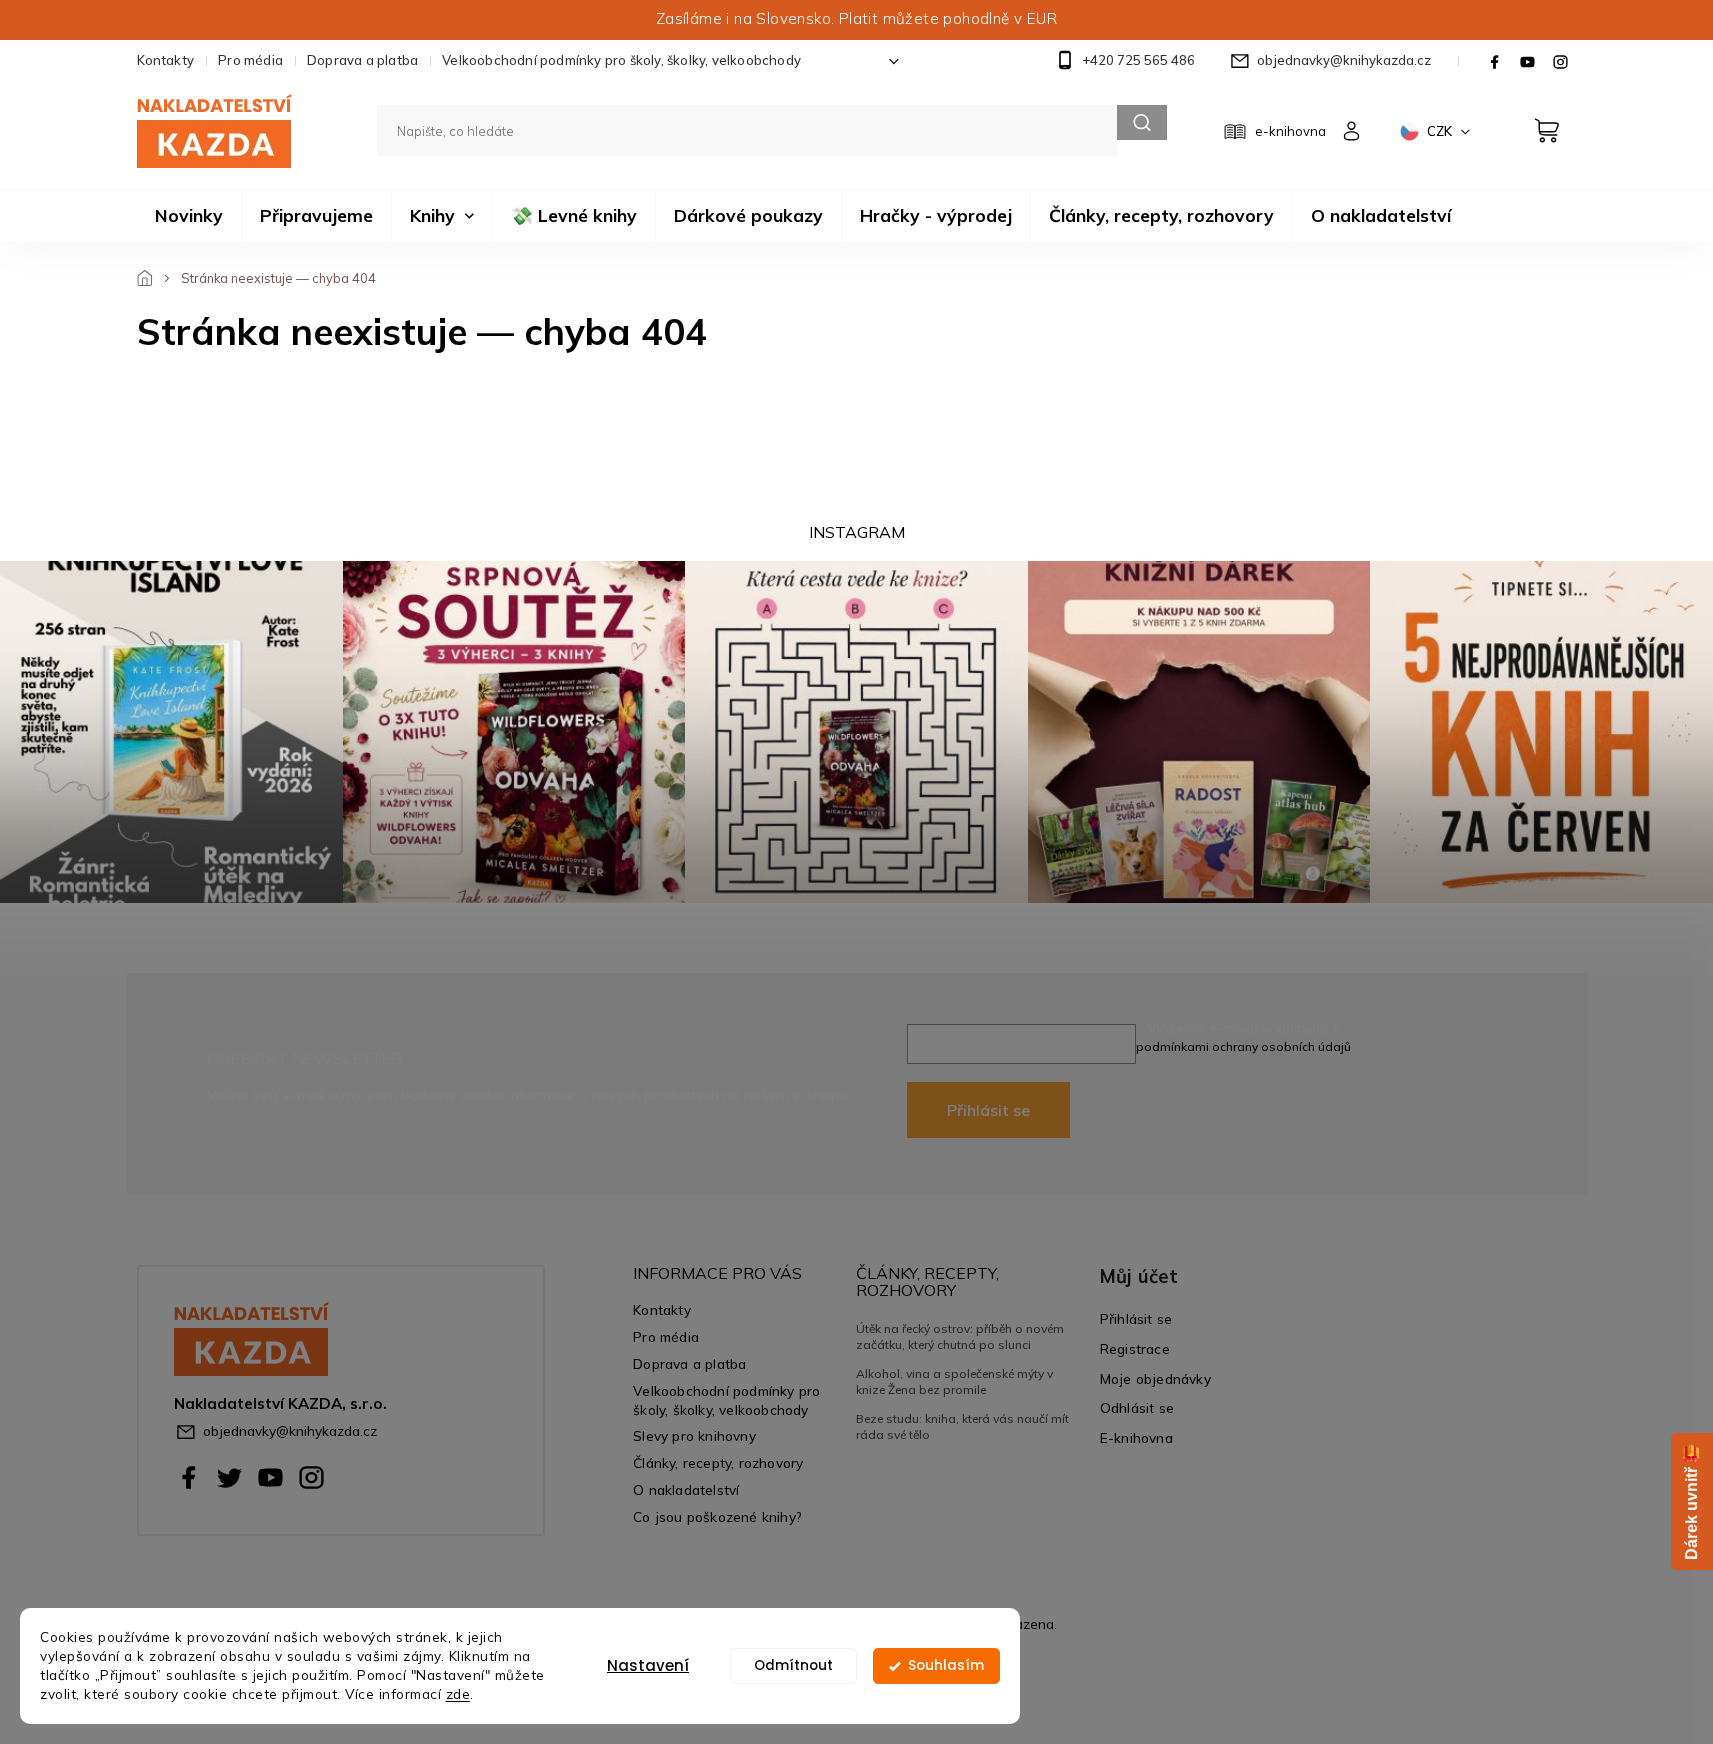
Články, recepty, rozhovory (718, 1462)
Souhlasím (946, 1665)
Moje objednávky (1155, 1378)
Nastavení (648, 1665)
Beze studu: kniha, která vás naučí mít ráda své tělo (962, 1426)
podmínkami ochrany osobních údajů (1243, 1046)
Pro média (250, 60)
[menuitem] (189, 216)
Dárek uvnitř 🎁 (1691, 1501)
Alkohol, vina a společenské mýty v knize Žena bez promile (954, 1381)
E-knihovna (1136, 1437)
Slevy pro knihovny (694, 1435)
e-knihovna (1290, 131)
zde (458, 1693)
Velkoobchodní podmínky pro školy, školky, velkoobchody (621, 60)
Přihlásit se (988, 1110)
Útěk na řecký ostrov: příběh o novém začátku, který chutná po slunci (960, 1336)
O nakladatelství (686, 1489)
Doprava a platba (362, 60)
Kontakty (166, 60)
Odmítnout (793, 1665)
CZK (1441, 131)
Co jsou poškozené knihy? (717, 1516)
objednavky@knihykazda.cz (290, 1430)
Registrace (1135, 1348)
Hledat (1142, 122)
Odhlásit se (1137, 1407)
